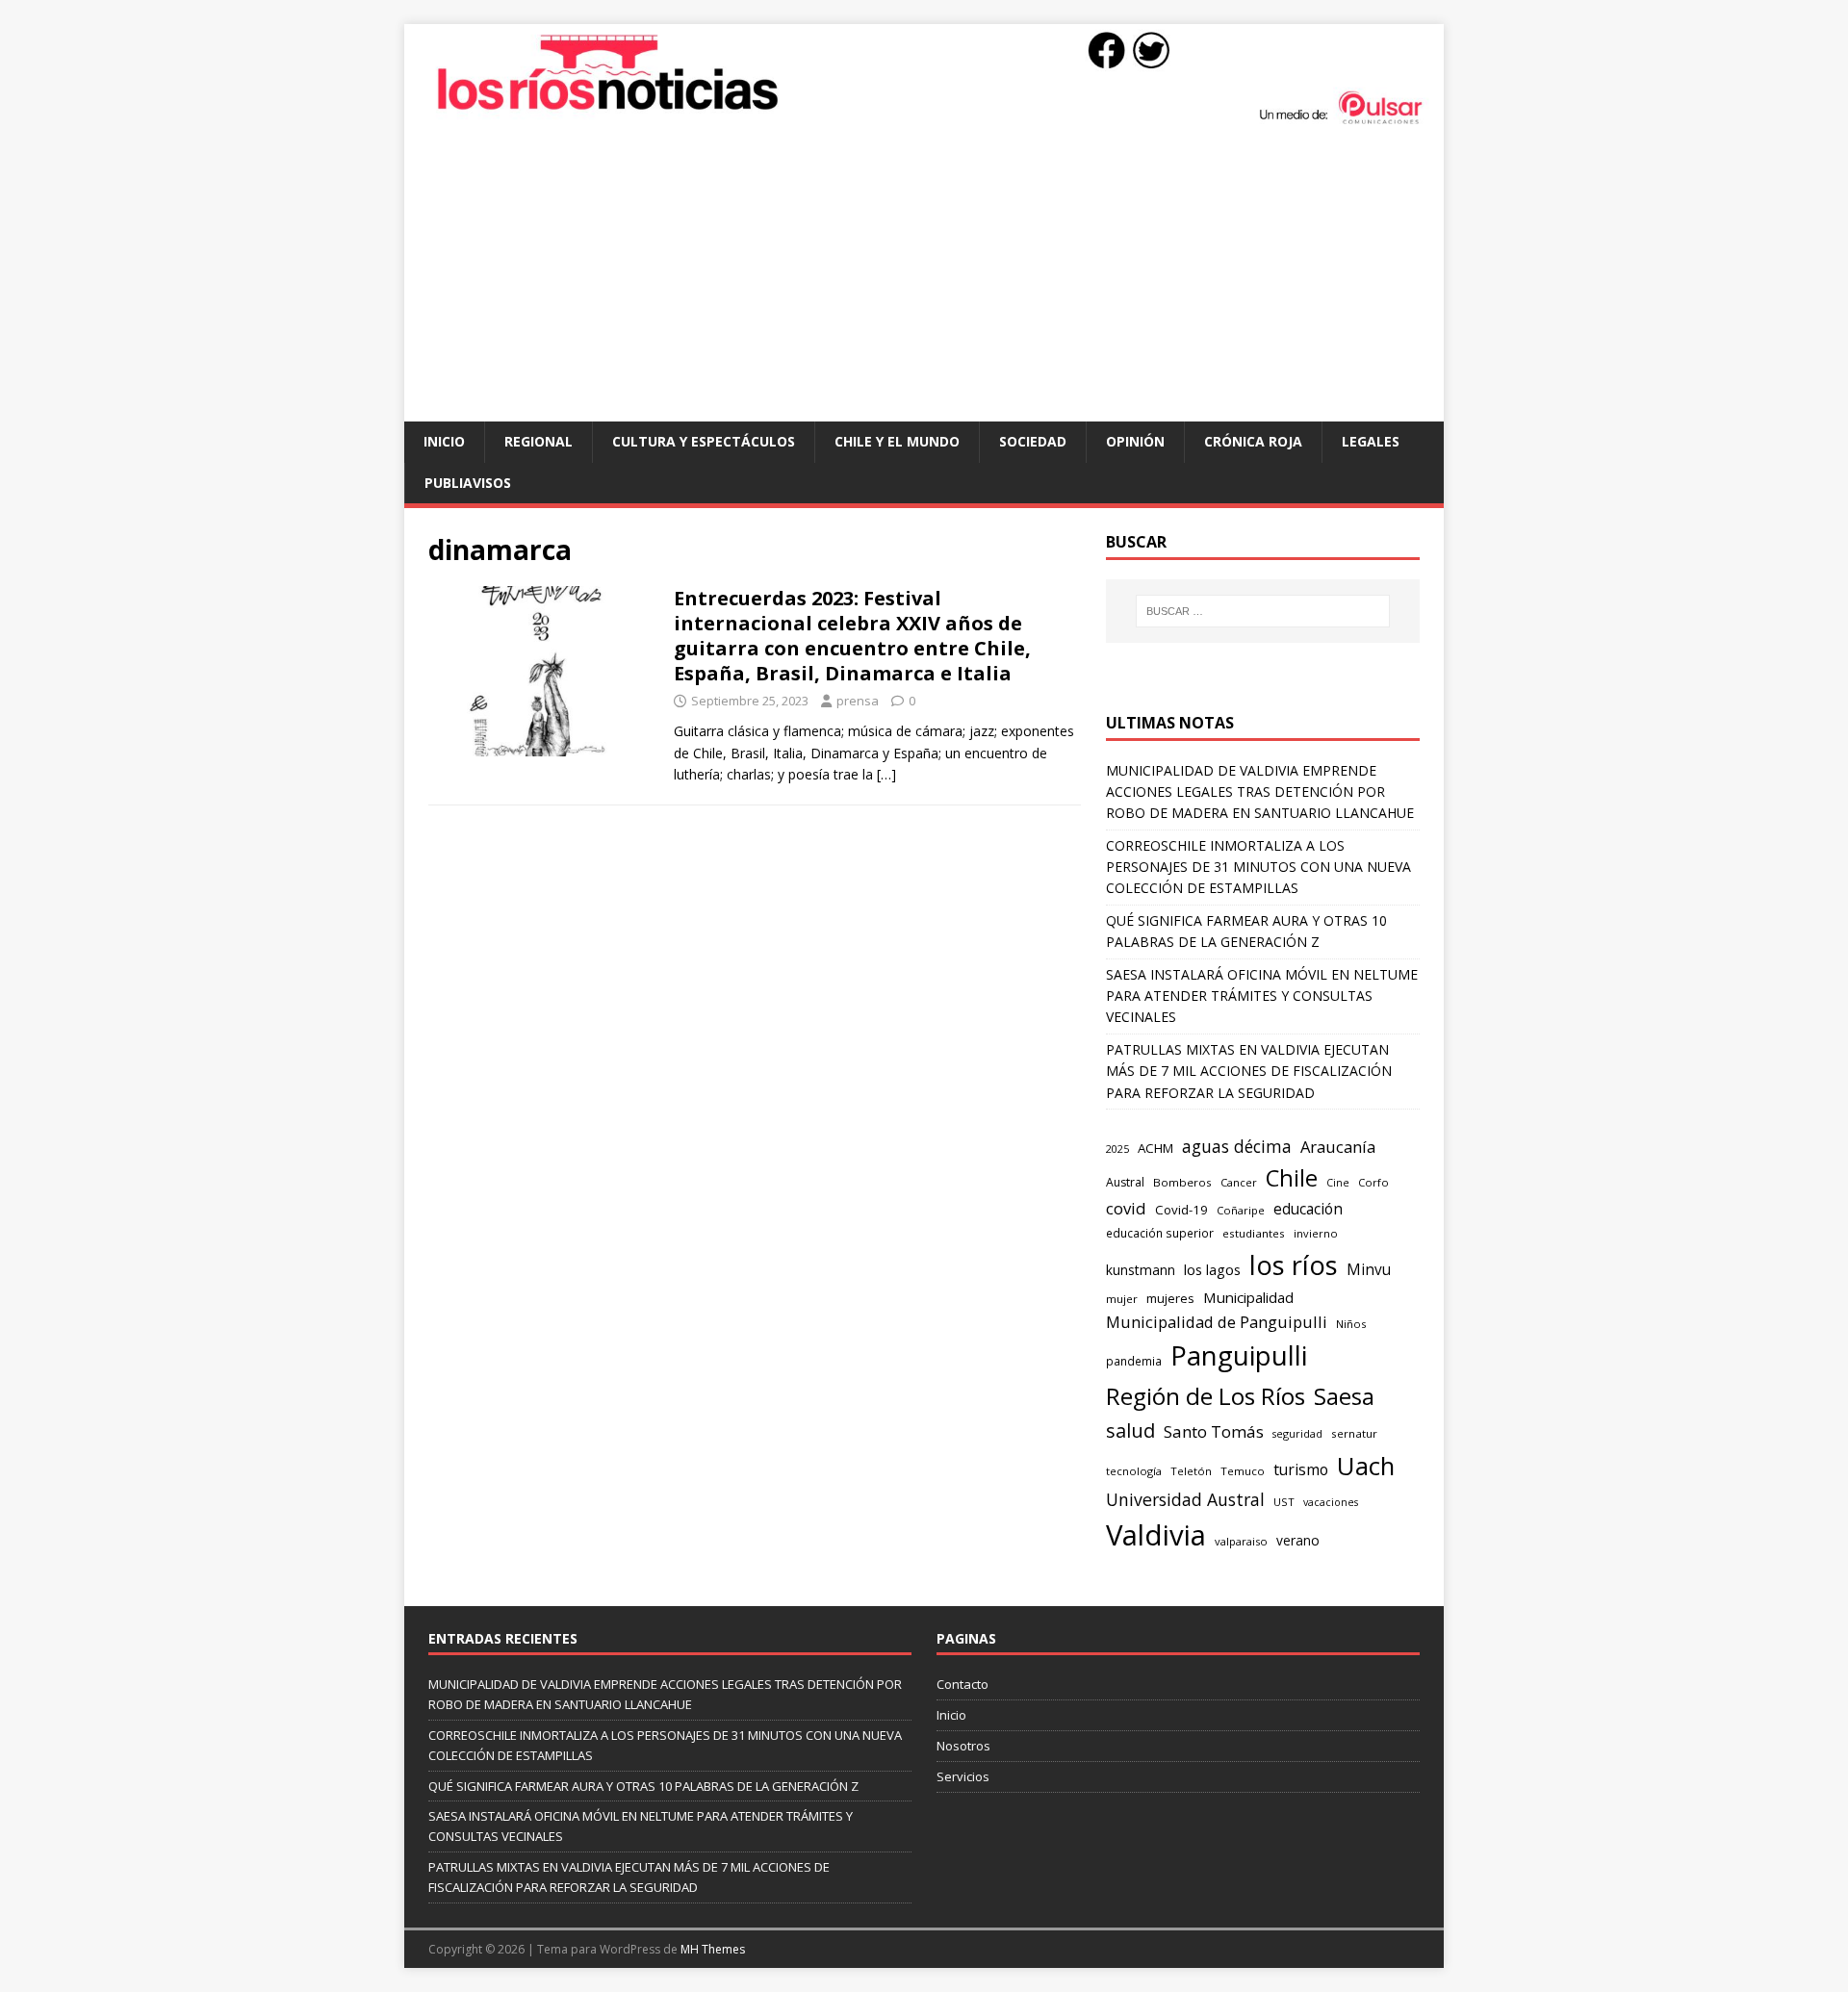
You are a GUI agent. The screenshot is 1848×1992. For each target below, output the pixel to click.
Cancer (1239, 1182)
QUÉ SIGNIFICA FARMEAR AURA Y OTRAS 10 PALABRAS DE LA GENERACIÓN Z (643, 1786)
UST (1284, 1502)
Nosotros (963, 1746)
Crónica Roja (1253, 441)
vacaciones (1331, 1502)
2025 (1117, 1149)
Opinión (1135, 441)
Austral (1125, 1182)
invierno (1316, 1233)
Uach (1366, 1466)
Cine (1338, 1183)
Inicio (444, 441)
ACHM (1155, 1148)
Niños (1351, 1324)
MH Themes (713, 1949)
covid (1126, 1208)
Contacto (962, 1684)
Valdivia (1156, 1535)
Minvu (1369, 1270)
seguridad (1297, 1433)
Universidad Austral (1185, 1499)
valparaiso (1241, 1541)
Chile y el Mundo (897, 441)
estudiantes (1254, 1233)
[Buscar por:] (1263, 611)
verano (1298, 1540)
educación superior (1160, 1233)
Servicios (963, 1776)
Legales (1371, 441)
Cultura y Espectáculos (704, 441)
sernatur (1354, 1433)
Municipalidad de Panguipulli (1217, 1322)
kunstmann (1141, 1270)
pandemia (1134, 1361)
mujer (1122, 1299)
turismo (1301, 1469)
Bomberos (1182, 1182)
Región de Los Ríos (1206, 1396)
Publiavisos (468, 483)
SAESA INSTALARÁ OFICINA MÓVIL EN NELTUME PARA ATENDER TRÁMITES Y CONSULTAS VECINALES (1262, 996)
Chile (1292, 1178)
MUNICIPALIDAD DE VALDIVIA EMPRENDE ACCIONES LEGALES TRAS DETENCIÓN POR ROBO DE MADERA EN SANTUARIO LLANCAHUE (1260, 792)
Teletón (1191, 1471)
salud (1130, 1430)
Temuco (1243, 1471)
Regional (539, 441)
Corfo (1373, 1182)
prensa (858, 701)
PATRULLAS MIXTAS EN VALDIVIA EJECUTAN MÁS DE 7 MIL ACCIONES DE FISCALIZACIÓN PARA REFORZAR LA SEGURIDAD (1249, 1071)
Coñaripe (1241, 1210)
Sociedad (1033, 441)
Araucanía (1338, 1147)
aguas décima (1237, 1146)
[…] (886, 774)
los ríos (1294, 1265)
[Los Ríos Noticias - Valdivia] (924, 122)
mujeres (1170, 1298)
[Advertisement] (924, 277)
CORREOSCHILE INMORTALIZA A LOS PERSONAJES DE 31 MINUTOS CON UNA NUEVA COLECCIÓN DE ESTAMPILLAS (1258, 867)
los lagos (1212, 1269)
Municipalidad (1248, 1297)
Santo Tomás (1214, 1431)
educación (1308, 1209)
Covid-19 (1181, 1210)
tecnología (1134, 1471)
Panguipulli (1239, 1355)
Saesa (1344, 1396)
